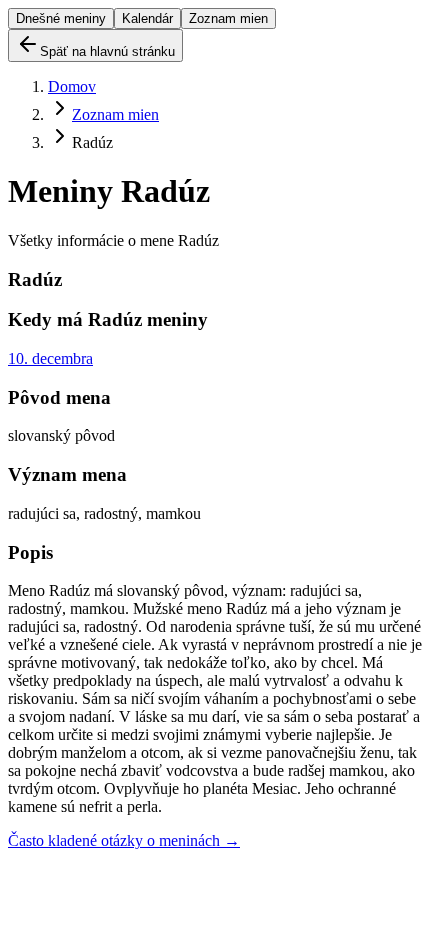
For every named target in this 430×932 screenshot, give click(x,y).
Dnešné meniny (61, 18)
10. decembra (50, 358)
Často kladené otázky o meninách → (124, 840)
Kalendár (147, 18)
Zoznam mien (228, 18)
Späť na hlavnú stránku (107, 51)
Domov (72, 86)
